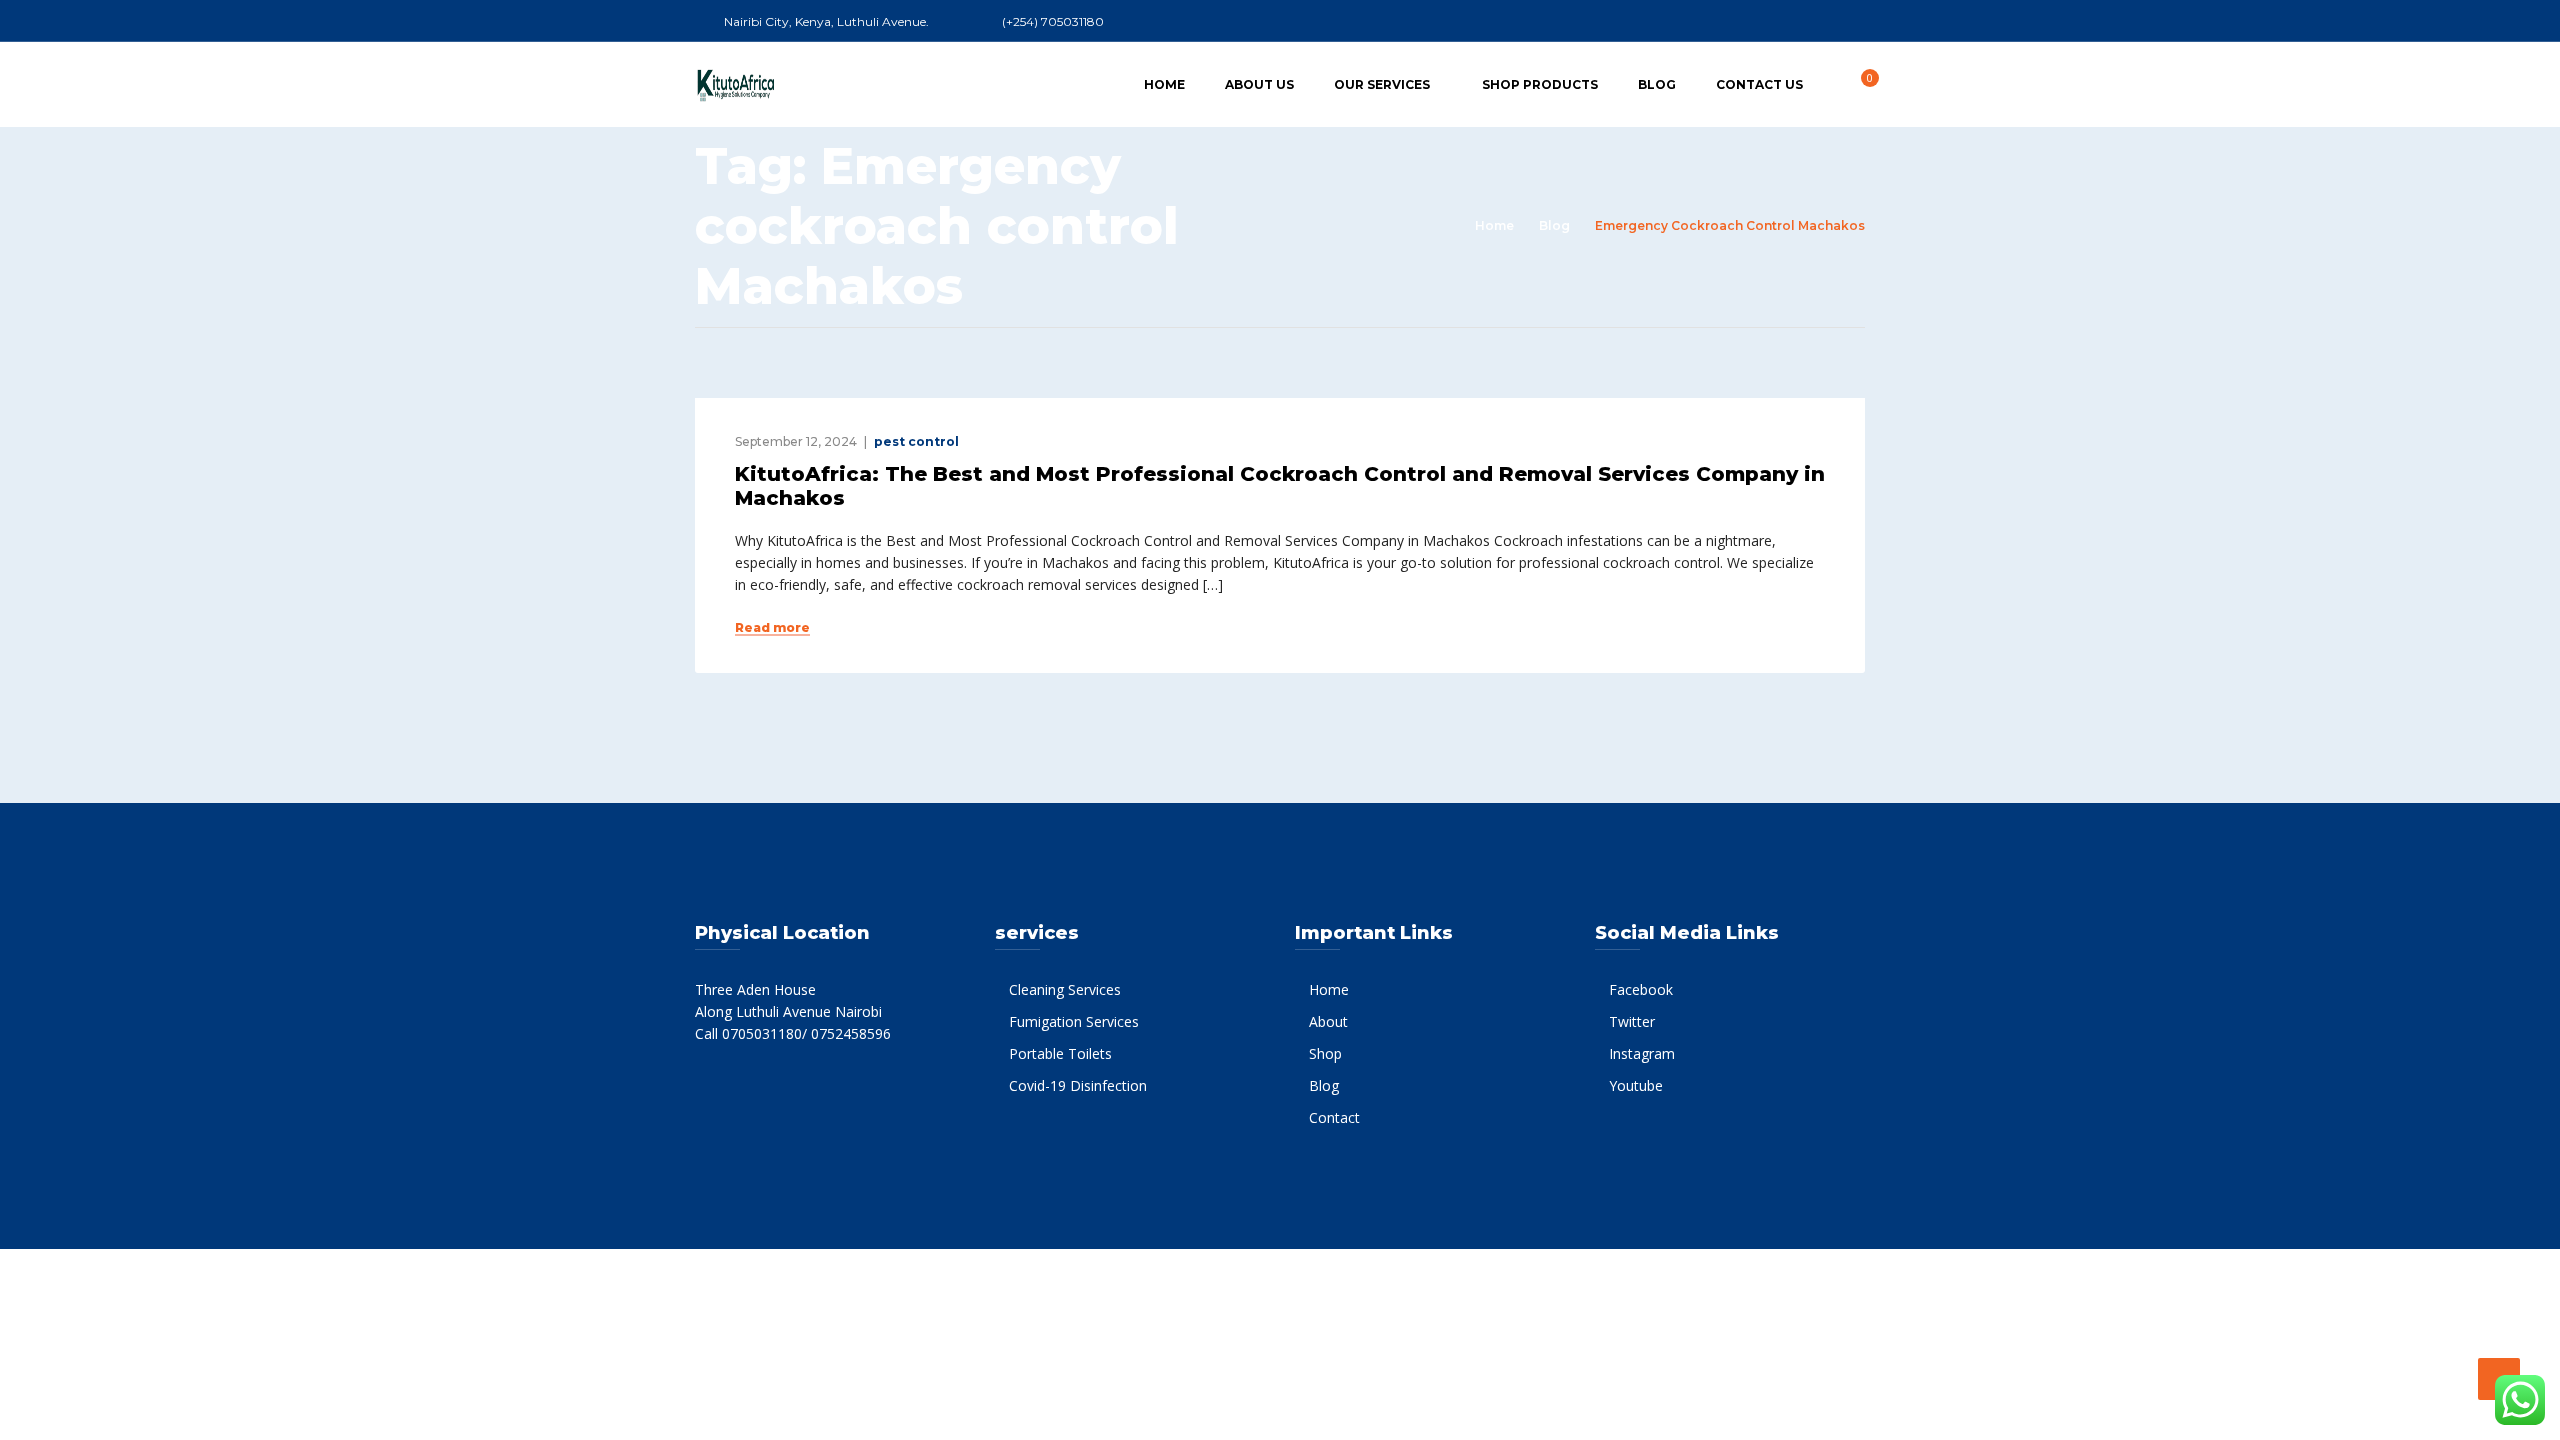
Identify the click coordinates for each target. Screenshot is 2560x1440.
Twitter (1632, 1021)
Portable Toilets (1060, 1053)
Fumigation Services (1074, 1021)
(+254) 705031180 (1053, 21)
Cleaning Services (1065, 989)
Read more (772, 628)
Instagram (1642, 1053)
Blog (1657, 84)
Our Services (1382, 84)
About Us (1259, 84)
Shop (1325, 1053)
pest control (916, 441)
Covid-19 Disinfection (1078, 1085)
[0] (1859, 83)
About (1328, 1021)
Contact (1334, 1117)
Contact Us (1759, 84)
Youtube (1636, 1085)
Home (1164, 84)
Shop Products (1540, 84)
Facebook (1641, 989)
